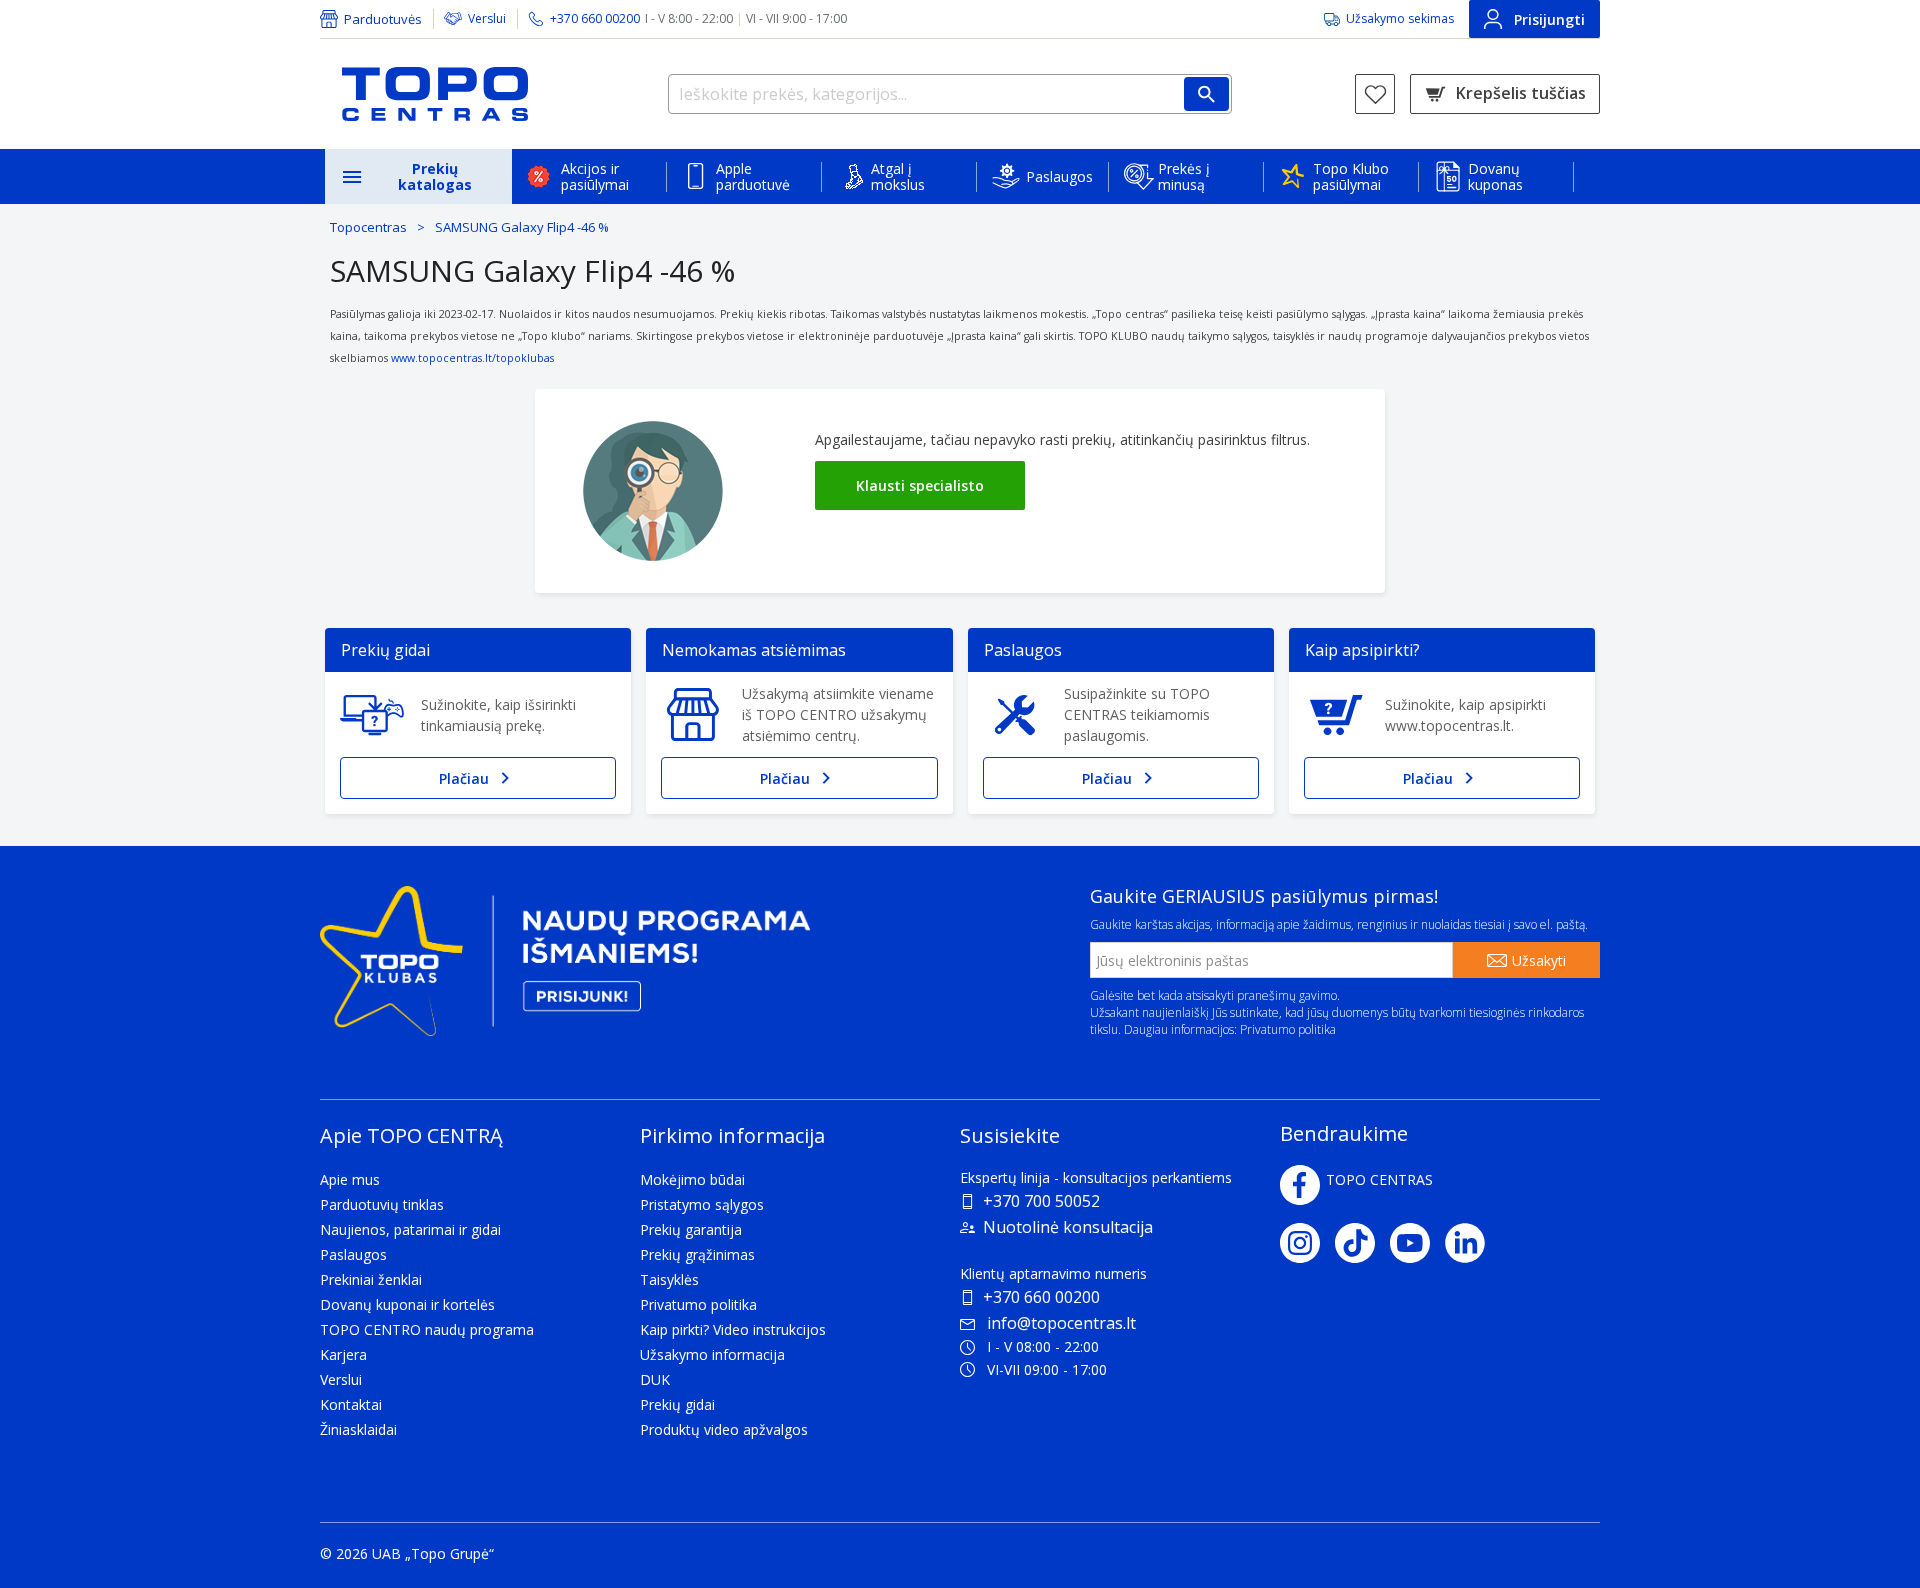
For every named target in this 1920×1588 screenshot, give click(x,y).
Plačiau (464, 778)
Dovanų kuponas (1495, 176)
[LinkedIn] (1472, 1243)
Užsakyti (1539, 960)
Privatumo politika (1288, 1029)
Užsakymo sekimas (1400, 18)
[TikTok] (1362, 1243)
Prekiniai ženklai (371, 1279)
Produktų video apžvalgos (724, 1429)
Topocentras (368, 227)
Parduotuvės (383, 19)
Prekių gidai (677, 1404)
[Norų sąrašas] (1375, 94)
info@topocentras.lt (1061, 1323)
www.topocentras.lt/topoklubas (472, 358)
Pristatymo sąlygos (702, 1204)
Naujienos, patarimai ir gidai (410, 1229)
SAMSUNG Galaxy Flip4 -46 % (522, 227)
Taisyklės (669, 1279)
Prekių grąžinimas (697, 1254)
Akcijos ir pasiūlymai (595, 176)
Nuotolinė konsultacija (1068, 1227)
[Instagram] (1307, 1243)
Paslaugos (1059, 176)
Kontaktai (351, 1404)
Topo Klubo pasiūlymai (1351, 176)
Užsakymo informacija (712, 1354)
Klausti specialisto (920, 485)
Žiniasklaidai (358, 1429)
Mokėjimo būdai (692, 1179)
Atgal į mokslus (898, 176)
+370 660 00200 (1041, 1297)
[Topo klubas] (565, 969)
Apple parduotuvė (753, 176)
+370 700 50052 (1041, 1201)
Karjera (343, 1354)
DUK (655, 1379)
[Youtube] (1417, 1243)
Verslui (487, 18)
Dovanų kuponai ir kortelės (407, 1304)
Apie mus (350, 1179)
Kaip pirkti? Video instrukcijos (733, 1329)
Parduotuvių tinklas (382, 1204)
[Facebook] (1300, 1185)
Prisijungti (1549, 19)
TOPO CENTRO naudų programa (427, 1329)
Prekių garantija (691, 1229)
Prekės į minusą (1184, 176)
